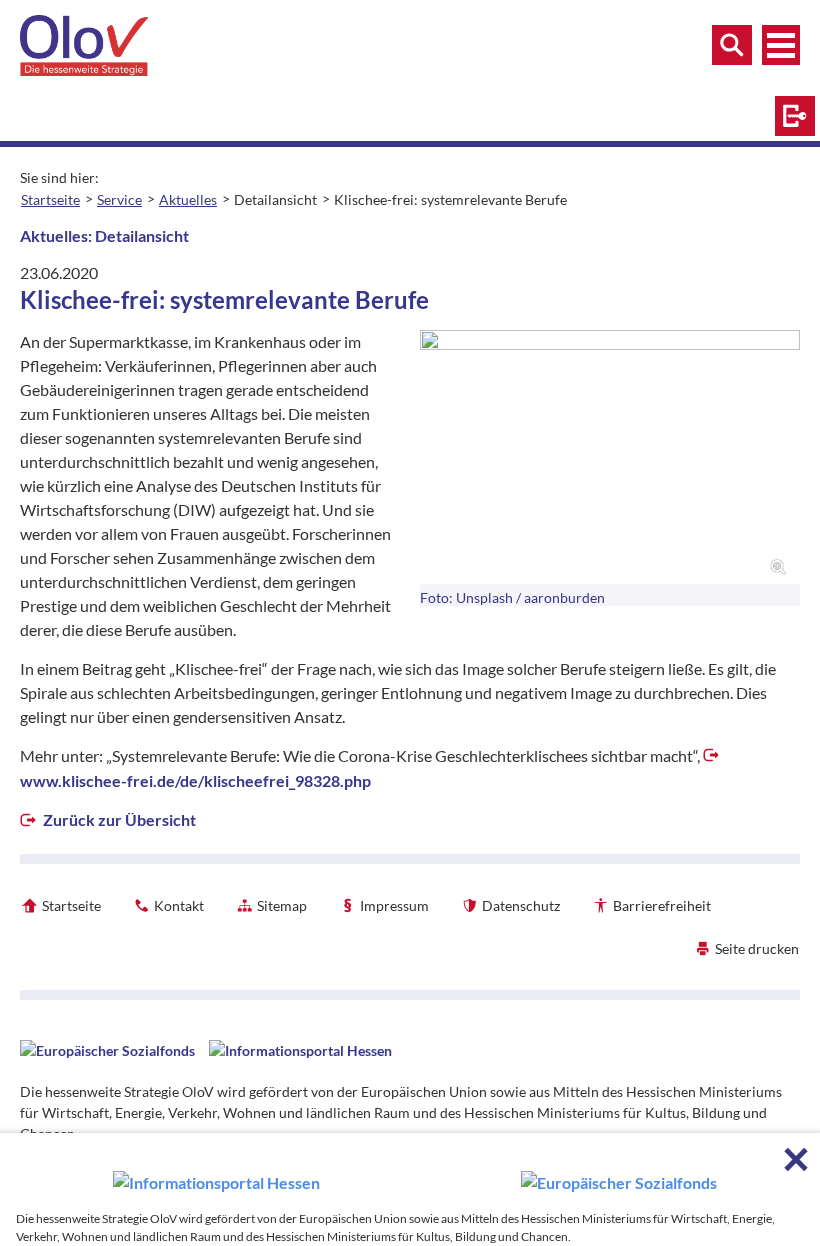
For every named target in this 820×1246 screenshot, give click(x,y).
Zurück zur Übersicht (118, 819)
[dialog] (410, 1189)
